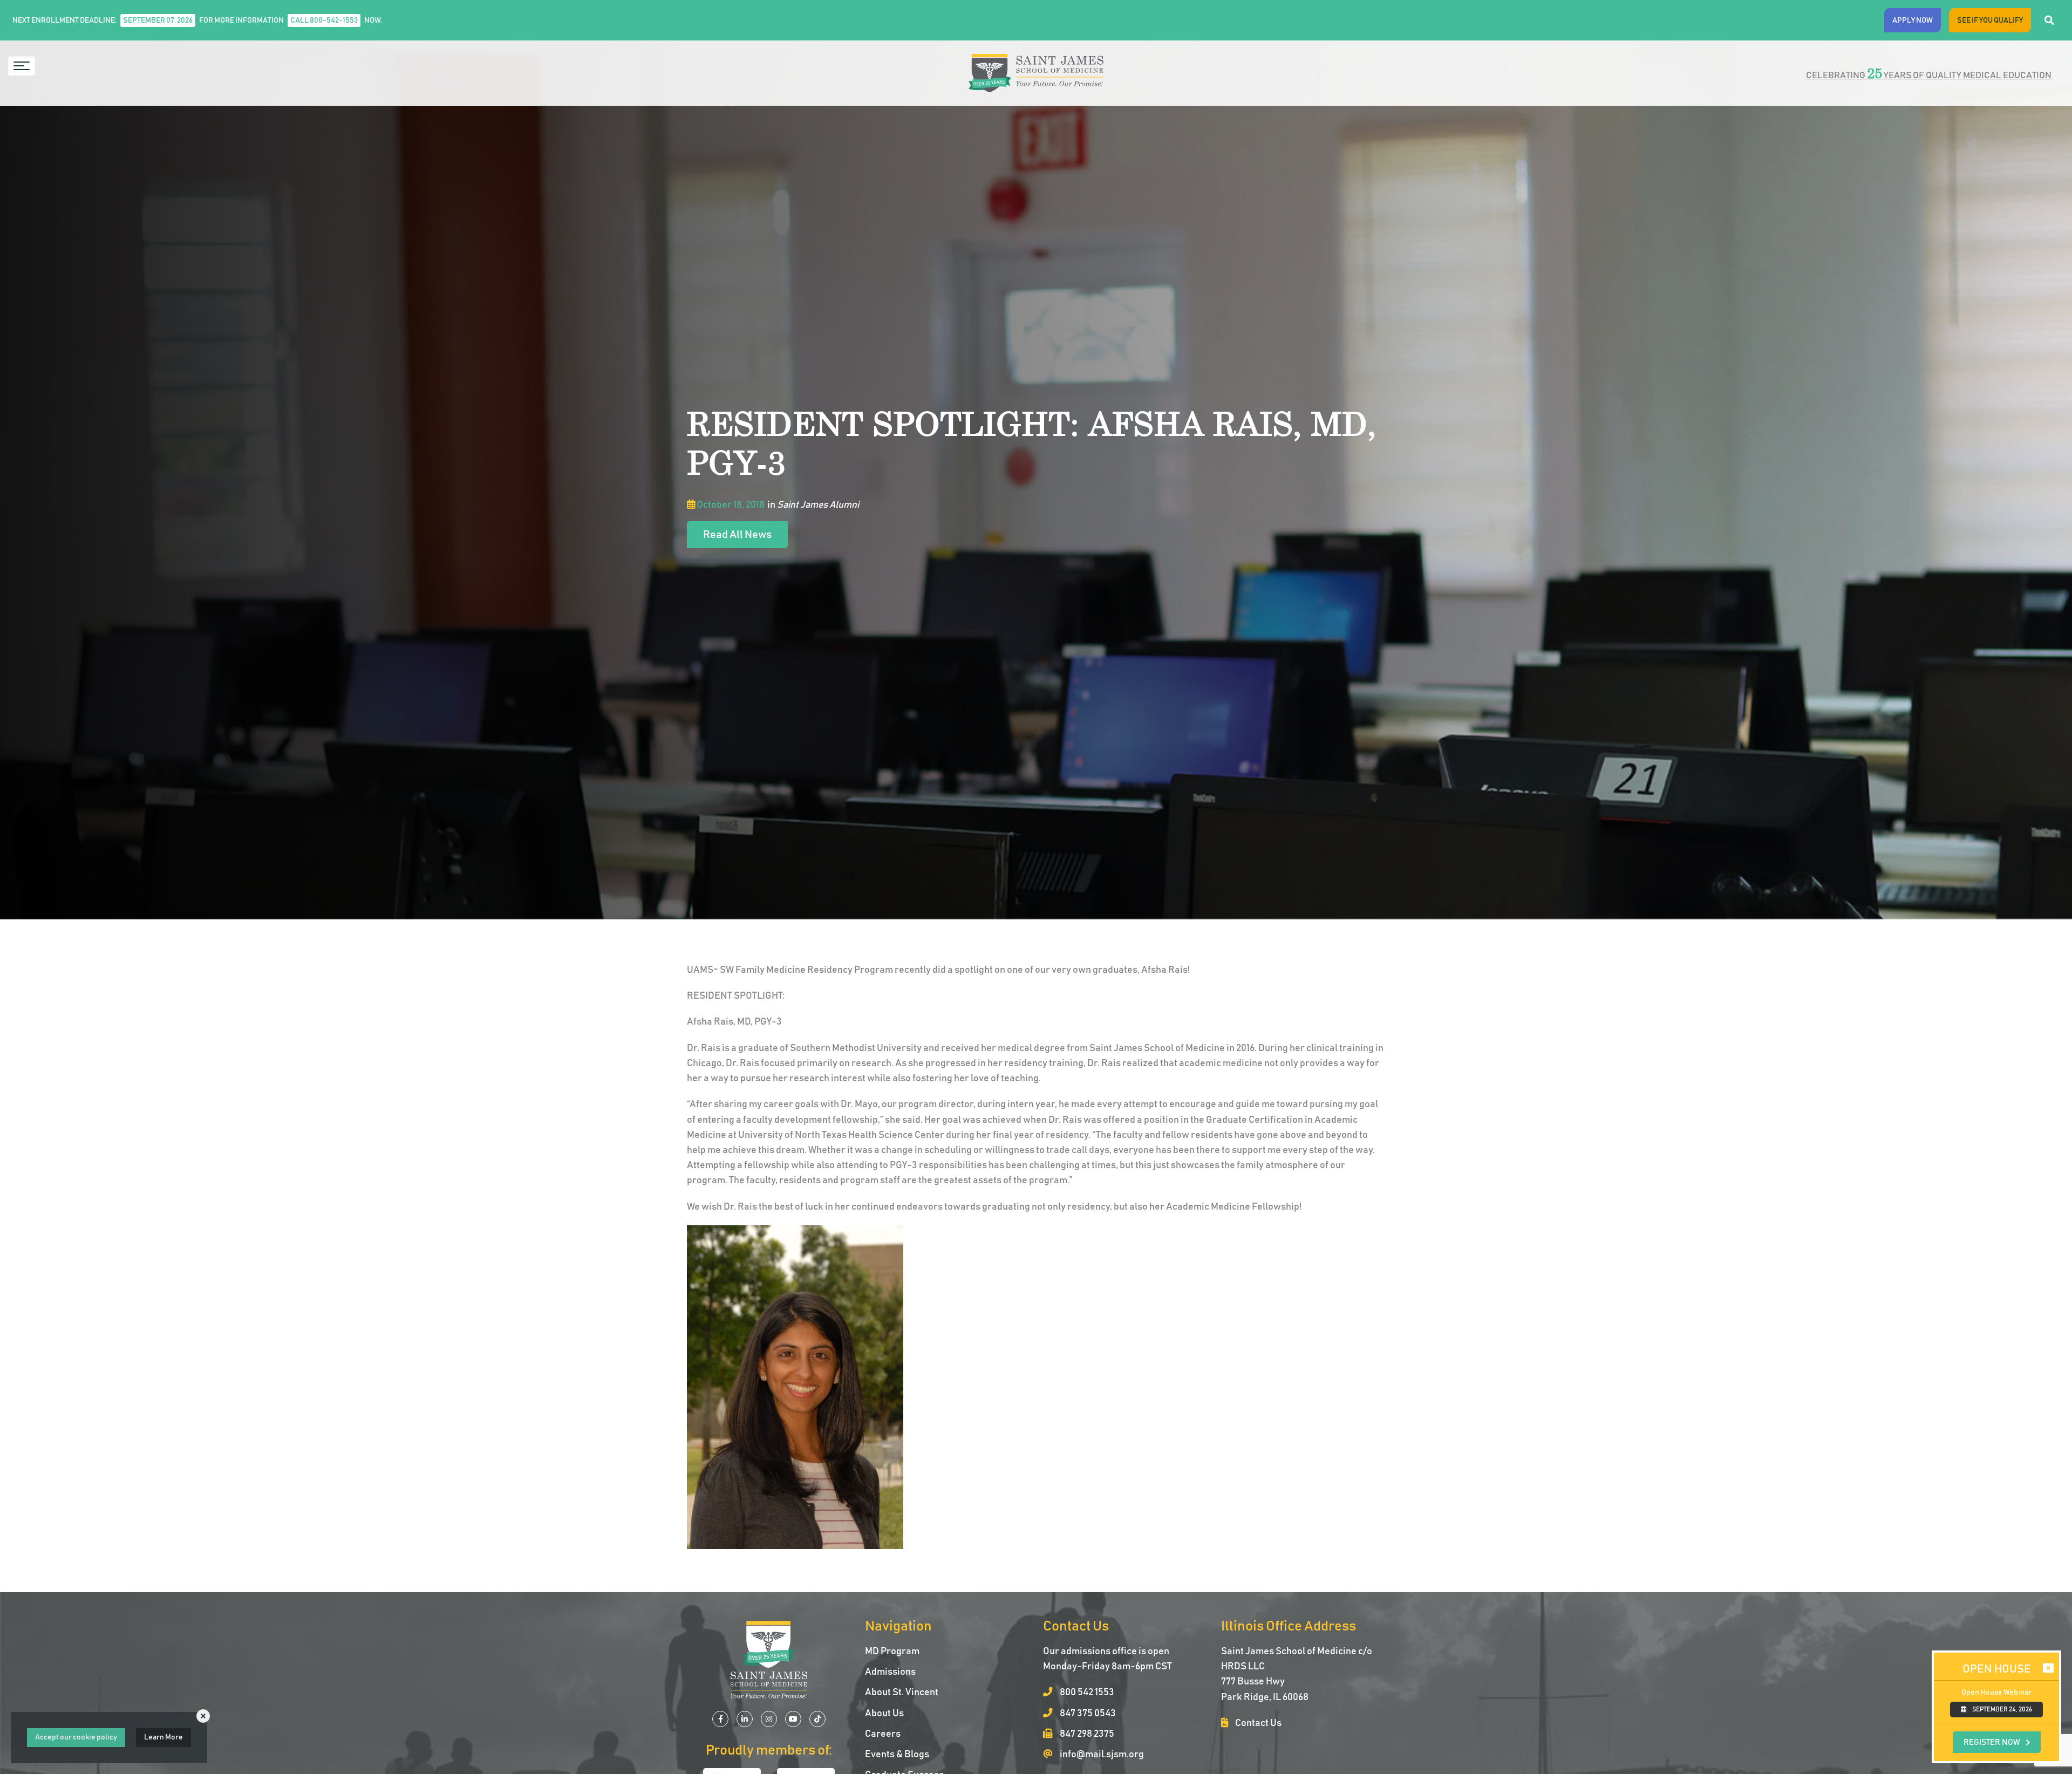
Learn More (163, 1737)
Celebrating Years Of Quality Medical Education (1929, 73)
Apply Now (1913, 21)
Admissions (890, 1672)
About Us (884, 1714)
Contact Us (1257, 1723)
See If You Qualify (1990, 21)
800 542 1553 (1086, 1693)
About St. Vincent (902, 1693)
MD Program (892, 1652)
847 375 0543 (1087, 1714)
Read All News (737, 535)
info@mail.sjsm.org (1101, 1755)
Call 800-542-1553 (324, 21)
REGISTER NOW (1992, 1742)
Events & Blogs (897, 1755)
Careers (883, 1734)
